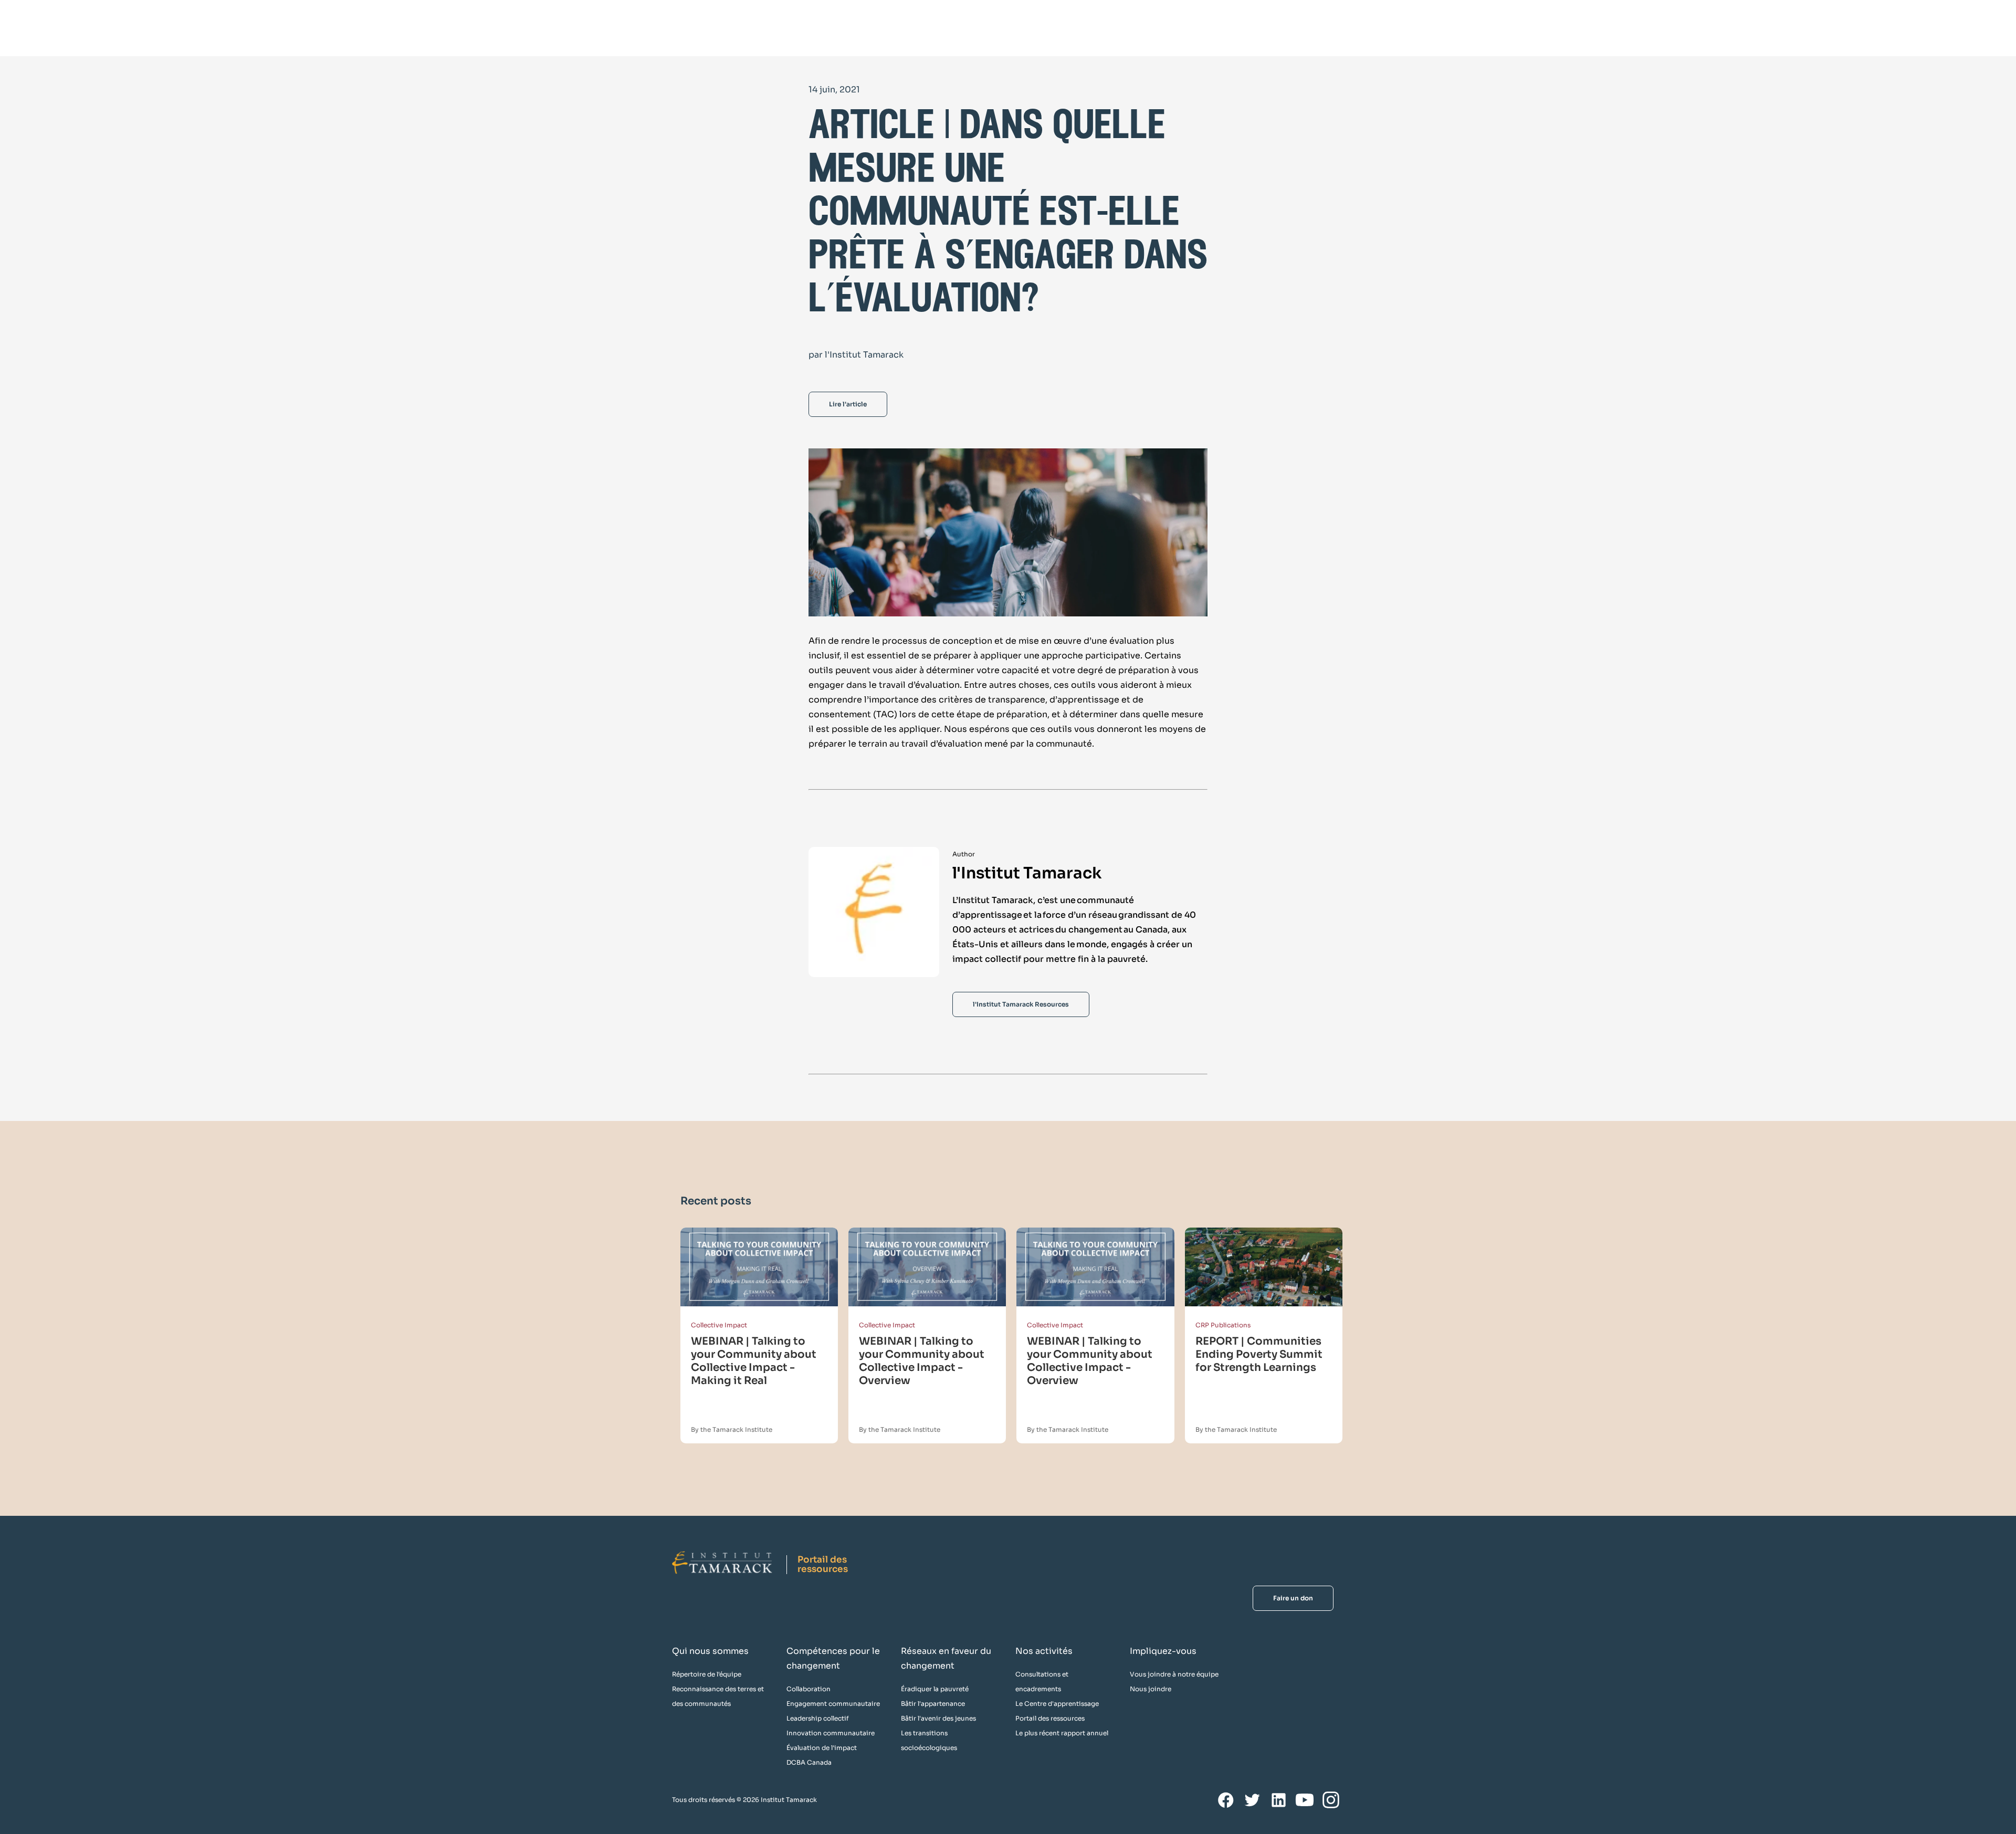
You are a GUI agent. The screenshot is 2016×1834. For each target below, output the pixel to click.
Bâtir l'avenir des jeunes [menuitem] (938, 1718)
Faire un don (1293, 1598)
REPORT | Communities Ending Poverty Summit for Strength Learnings (1259, 1354)
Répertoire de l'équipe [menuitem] (707, 1674)
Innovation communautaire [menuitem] (831, 1733)
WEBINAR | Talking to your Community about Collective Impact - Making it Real (754, 1361)
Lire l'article (848, 404)
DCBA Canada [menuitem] (809, 1762)
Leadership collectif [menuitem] (818, 1718)
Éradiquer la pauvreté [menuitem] (935, 1689)
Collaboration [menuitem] (808, 1689)
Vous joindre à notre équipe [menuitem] (1174, 1674)
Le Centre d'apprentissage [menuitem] (1057, 1704)
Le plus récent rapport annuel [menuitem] (1062, 1733)
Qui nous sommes (710, 1651)
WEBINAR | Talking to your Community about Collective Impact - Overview (922, 1361)
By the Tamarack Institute (732, 1429)
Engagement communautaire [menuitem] (833, 1704)
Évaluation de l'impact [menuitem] (822, 1748)
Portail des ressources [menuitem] (1050, 1718)
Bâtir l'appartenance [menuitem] (933, 1704)
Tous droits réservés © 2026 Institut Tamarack (744, 1800)
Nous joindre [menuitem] (1151, 1689)
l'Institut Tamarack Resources (1021, 1004)
